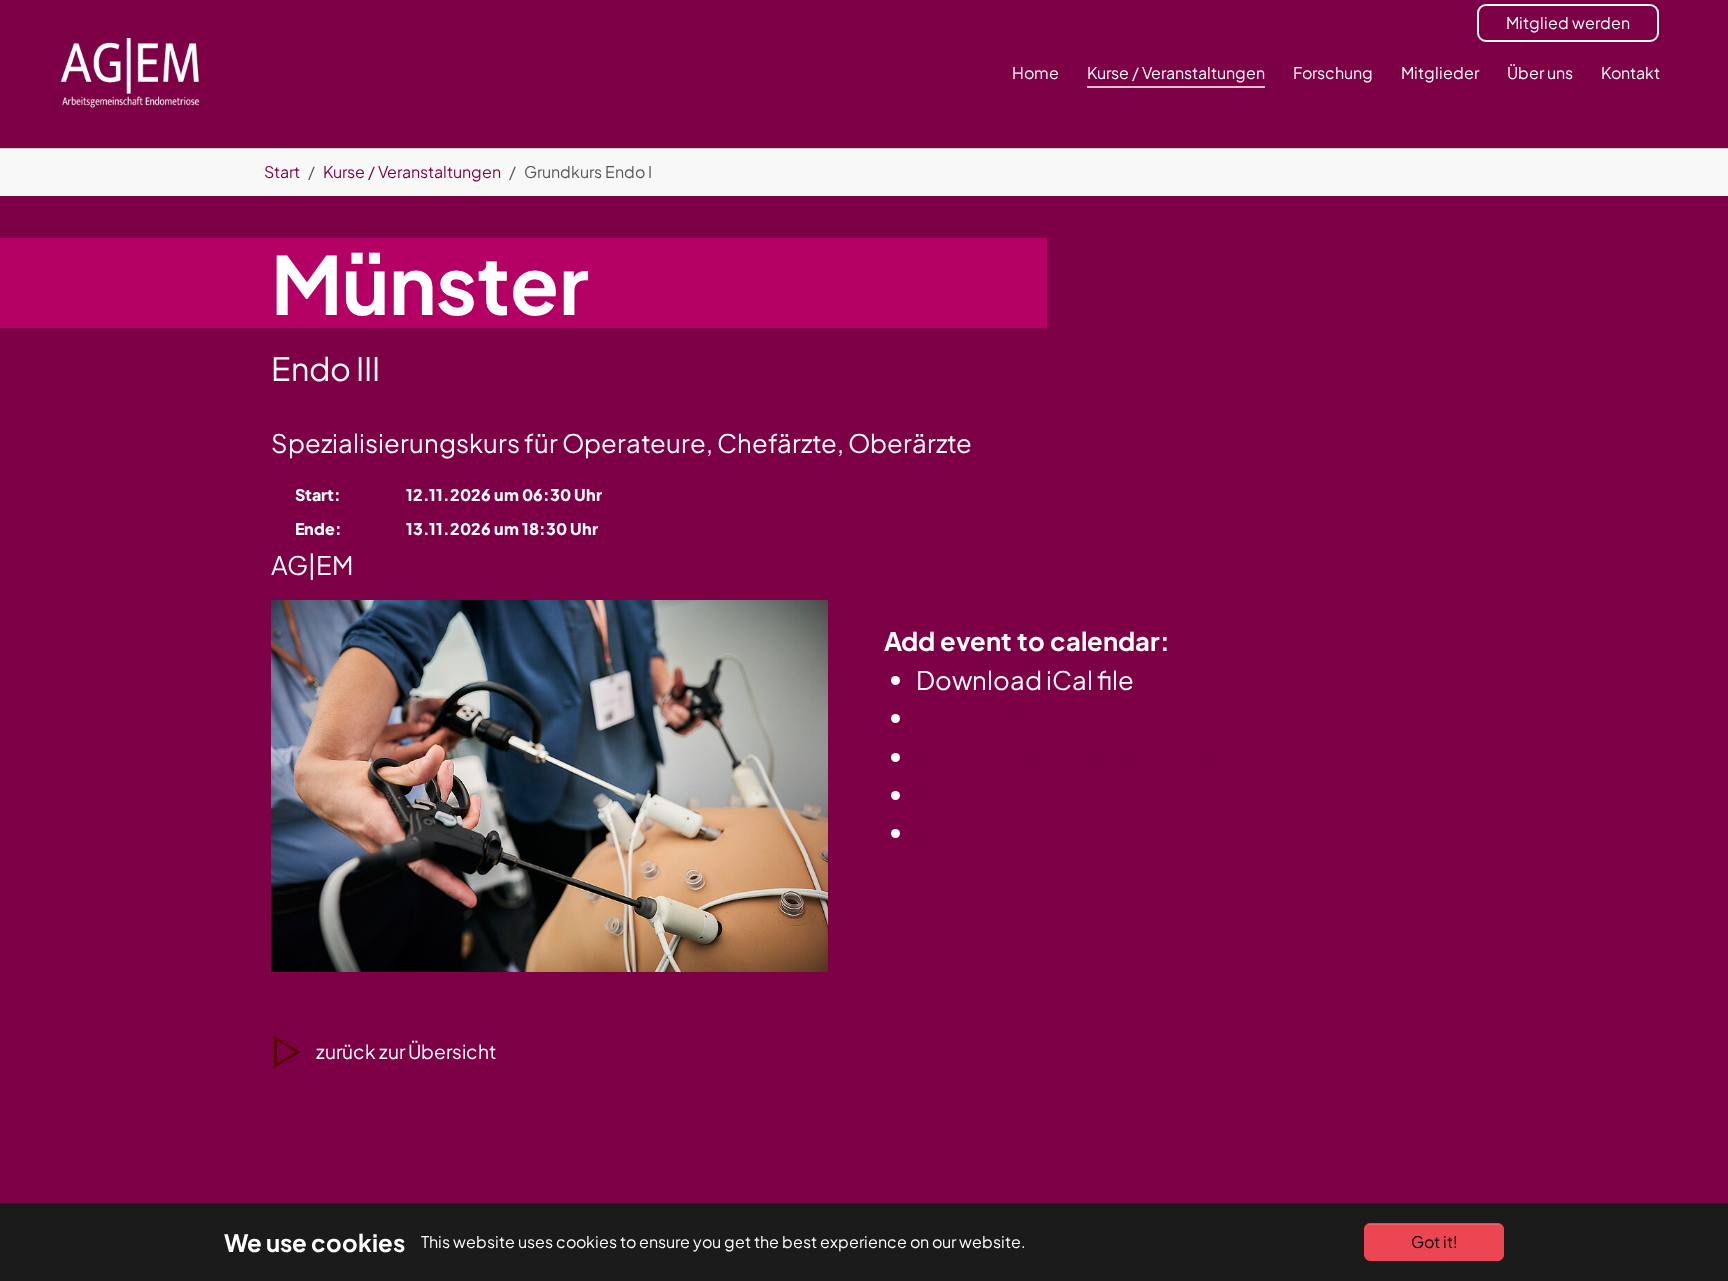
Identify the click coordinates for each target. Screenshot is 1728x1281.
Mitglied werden (1568, 22)
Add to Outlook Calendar (1067, 756)
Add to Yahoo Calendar (1055, 832)
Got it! (1434, 1241)
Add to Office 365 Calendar (1081, 794)
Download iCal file (1025, 679)
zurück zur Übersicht (406, 1051)
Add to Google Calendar (1063, 717)
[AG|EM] (130, 73)
